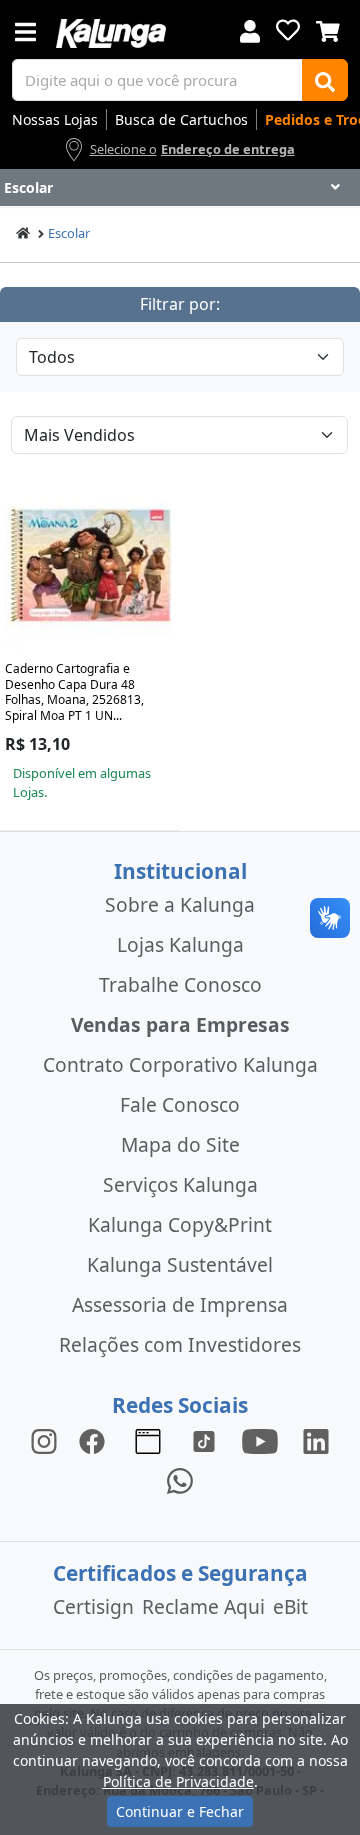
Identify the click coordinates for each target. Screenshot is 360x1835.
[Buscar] (325, 80)
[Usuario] (250, 29)
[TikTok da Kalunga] (204, 1439)
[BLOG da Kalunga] (316, 1439)
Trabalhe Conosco (180, 984)
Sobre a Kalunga (180, 904)
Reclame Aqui (203, 1606)
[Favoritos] (288, 30)
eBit (290, 1606)
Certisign (93, 1606)
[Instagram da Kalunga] (44, 1439)
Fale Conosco (180, 1104)
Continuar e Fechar (180, 1811)
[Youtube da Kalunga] (260, 1439)
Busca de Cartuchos (181, 119)
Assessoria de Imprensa (180, 1304)
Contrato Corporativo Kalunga (180, 1064)
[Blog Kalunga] (148, 1439)
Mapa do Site (180, 1144)
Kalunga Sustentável (180, 1264)
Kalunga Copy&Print (180, 1224)
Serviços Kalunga (180, 1184)
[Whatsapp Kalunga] (180, 1479)
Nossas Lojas (55, 119)
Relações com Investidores (180, 1344)
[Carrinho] (328, 29)
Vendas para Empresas (180, 1024)
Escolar (69, 233)
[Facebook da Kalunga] (96, 1439)
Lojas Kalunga (180, 944)
